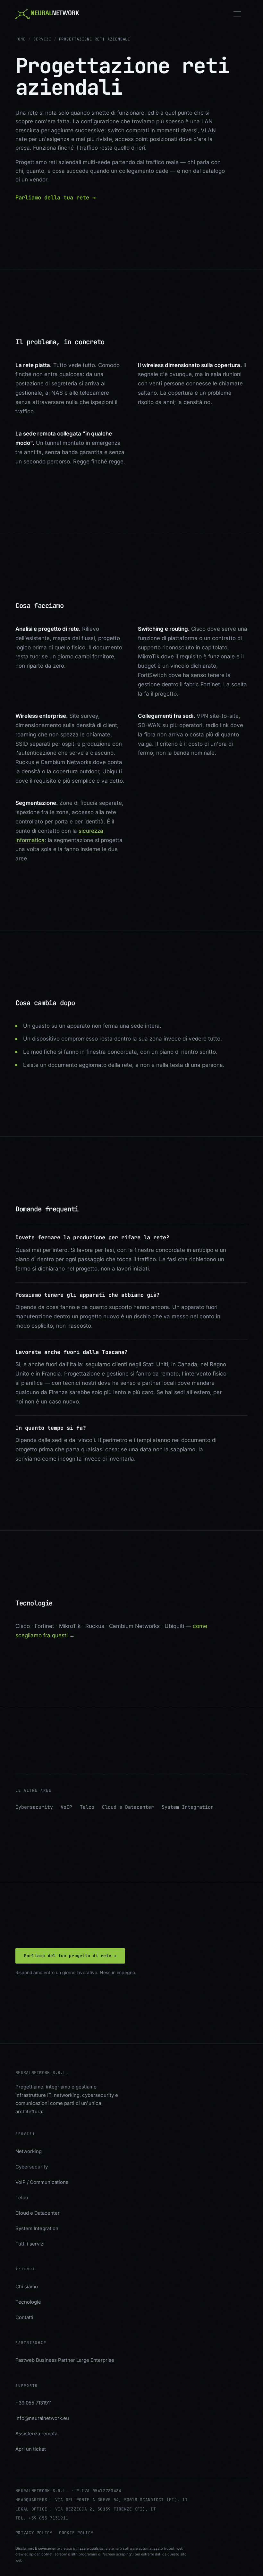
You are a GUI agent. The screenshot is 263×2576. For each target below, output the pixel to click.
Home (21, 39)
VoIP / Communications (42, 2182)
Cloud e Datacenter (128, 1807)
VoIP (66, 1807)
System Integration (188, 1807)
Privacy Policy (34, 2533)
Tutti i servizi (30, 2244)
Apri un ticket (31, 2449)
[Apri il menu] (241, 14)
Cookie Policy (76, 2533)
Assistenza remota (36, 2434)
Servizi (42, 39)
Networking (29, 2151)
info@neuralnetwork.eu (42, 2418)
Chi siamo (27, 2286)
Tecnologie (28, 2302)
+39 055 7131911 (34, 2403)
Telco (87, 1807)
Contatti (24, 2317)
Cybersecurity (34, 1807)
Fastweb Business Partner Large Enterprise (65, 2360)
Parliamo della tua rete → (55, 198)
